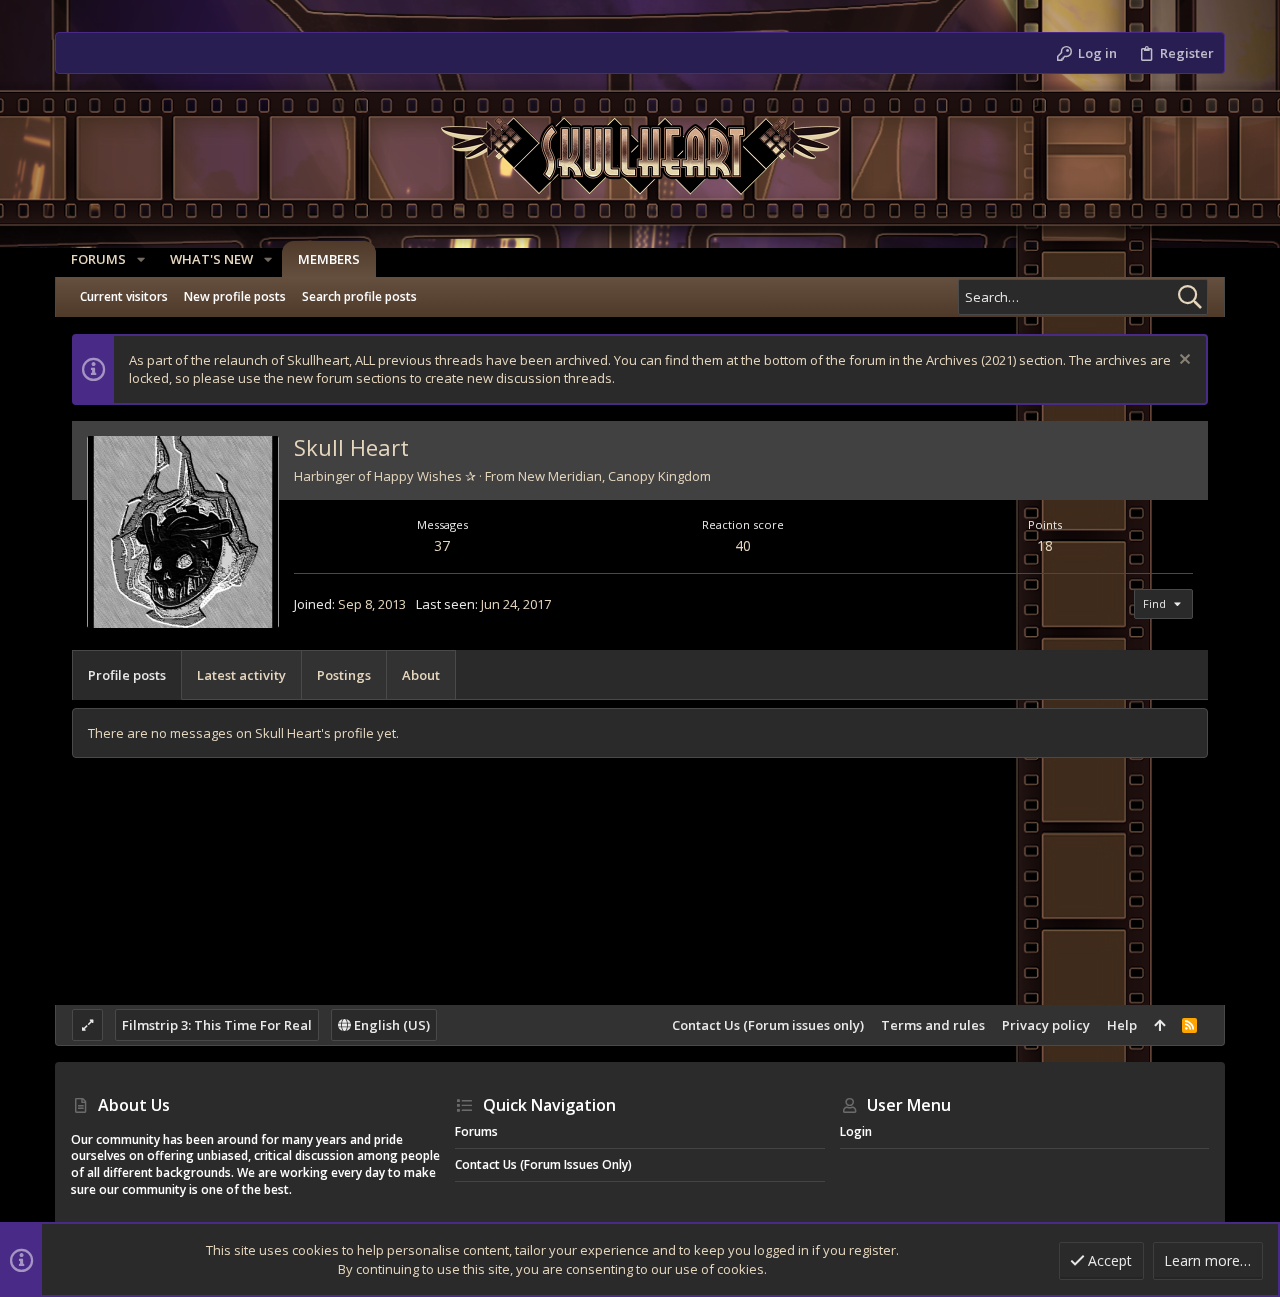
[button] (141, 259)
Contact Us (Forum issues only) (768, 1025)
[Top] (1159, 1025)
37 (442, 545)
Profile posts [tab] (127, 675)
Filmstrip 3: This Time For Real (217, 1025)
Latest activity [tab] (241, 675)
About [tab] (421, 675)
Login (856, 1131)
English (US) (390, 1025)
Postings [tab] (344, 675)
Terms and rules (933, 1025)
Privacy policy (1046, 1025)
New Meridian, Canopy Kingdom (614, 476)
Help (1122, 1025)
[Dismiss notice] (1182, 361)
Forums (476, 1131)
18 (1045, 545)
